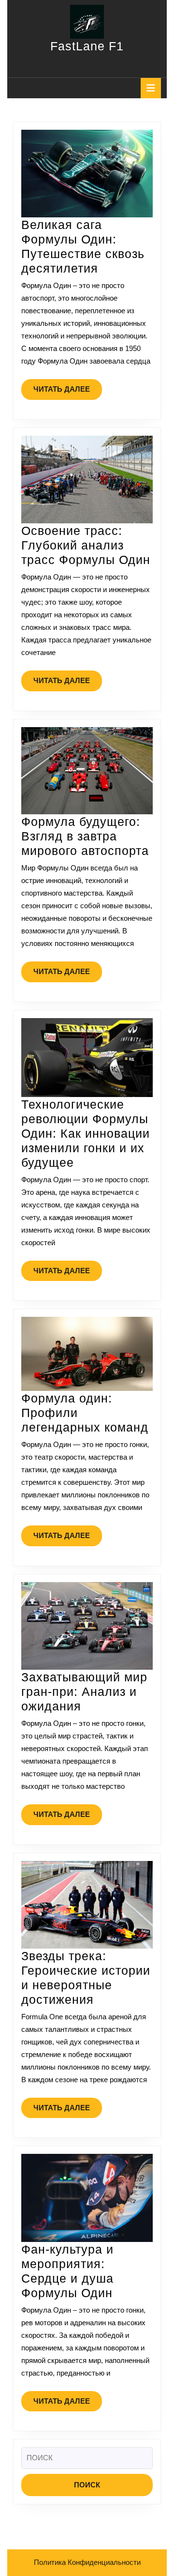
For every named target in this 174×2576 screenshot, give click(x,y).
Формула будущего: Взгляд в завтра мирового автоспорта (85, 836)
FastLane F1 (87, 46)
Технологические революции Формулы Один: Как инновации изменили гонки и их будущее (86, 1133)
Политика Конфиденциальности (87, 2562)
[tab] (151, 88)
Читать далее (68, 392)
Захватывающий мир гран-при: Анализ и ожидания (84, 1692)
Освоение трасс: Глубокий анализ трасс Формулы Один (86, 545)
